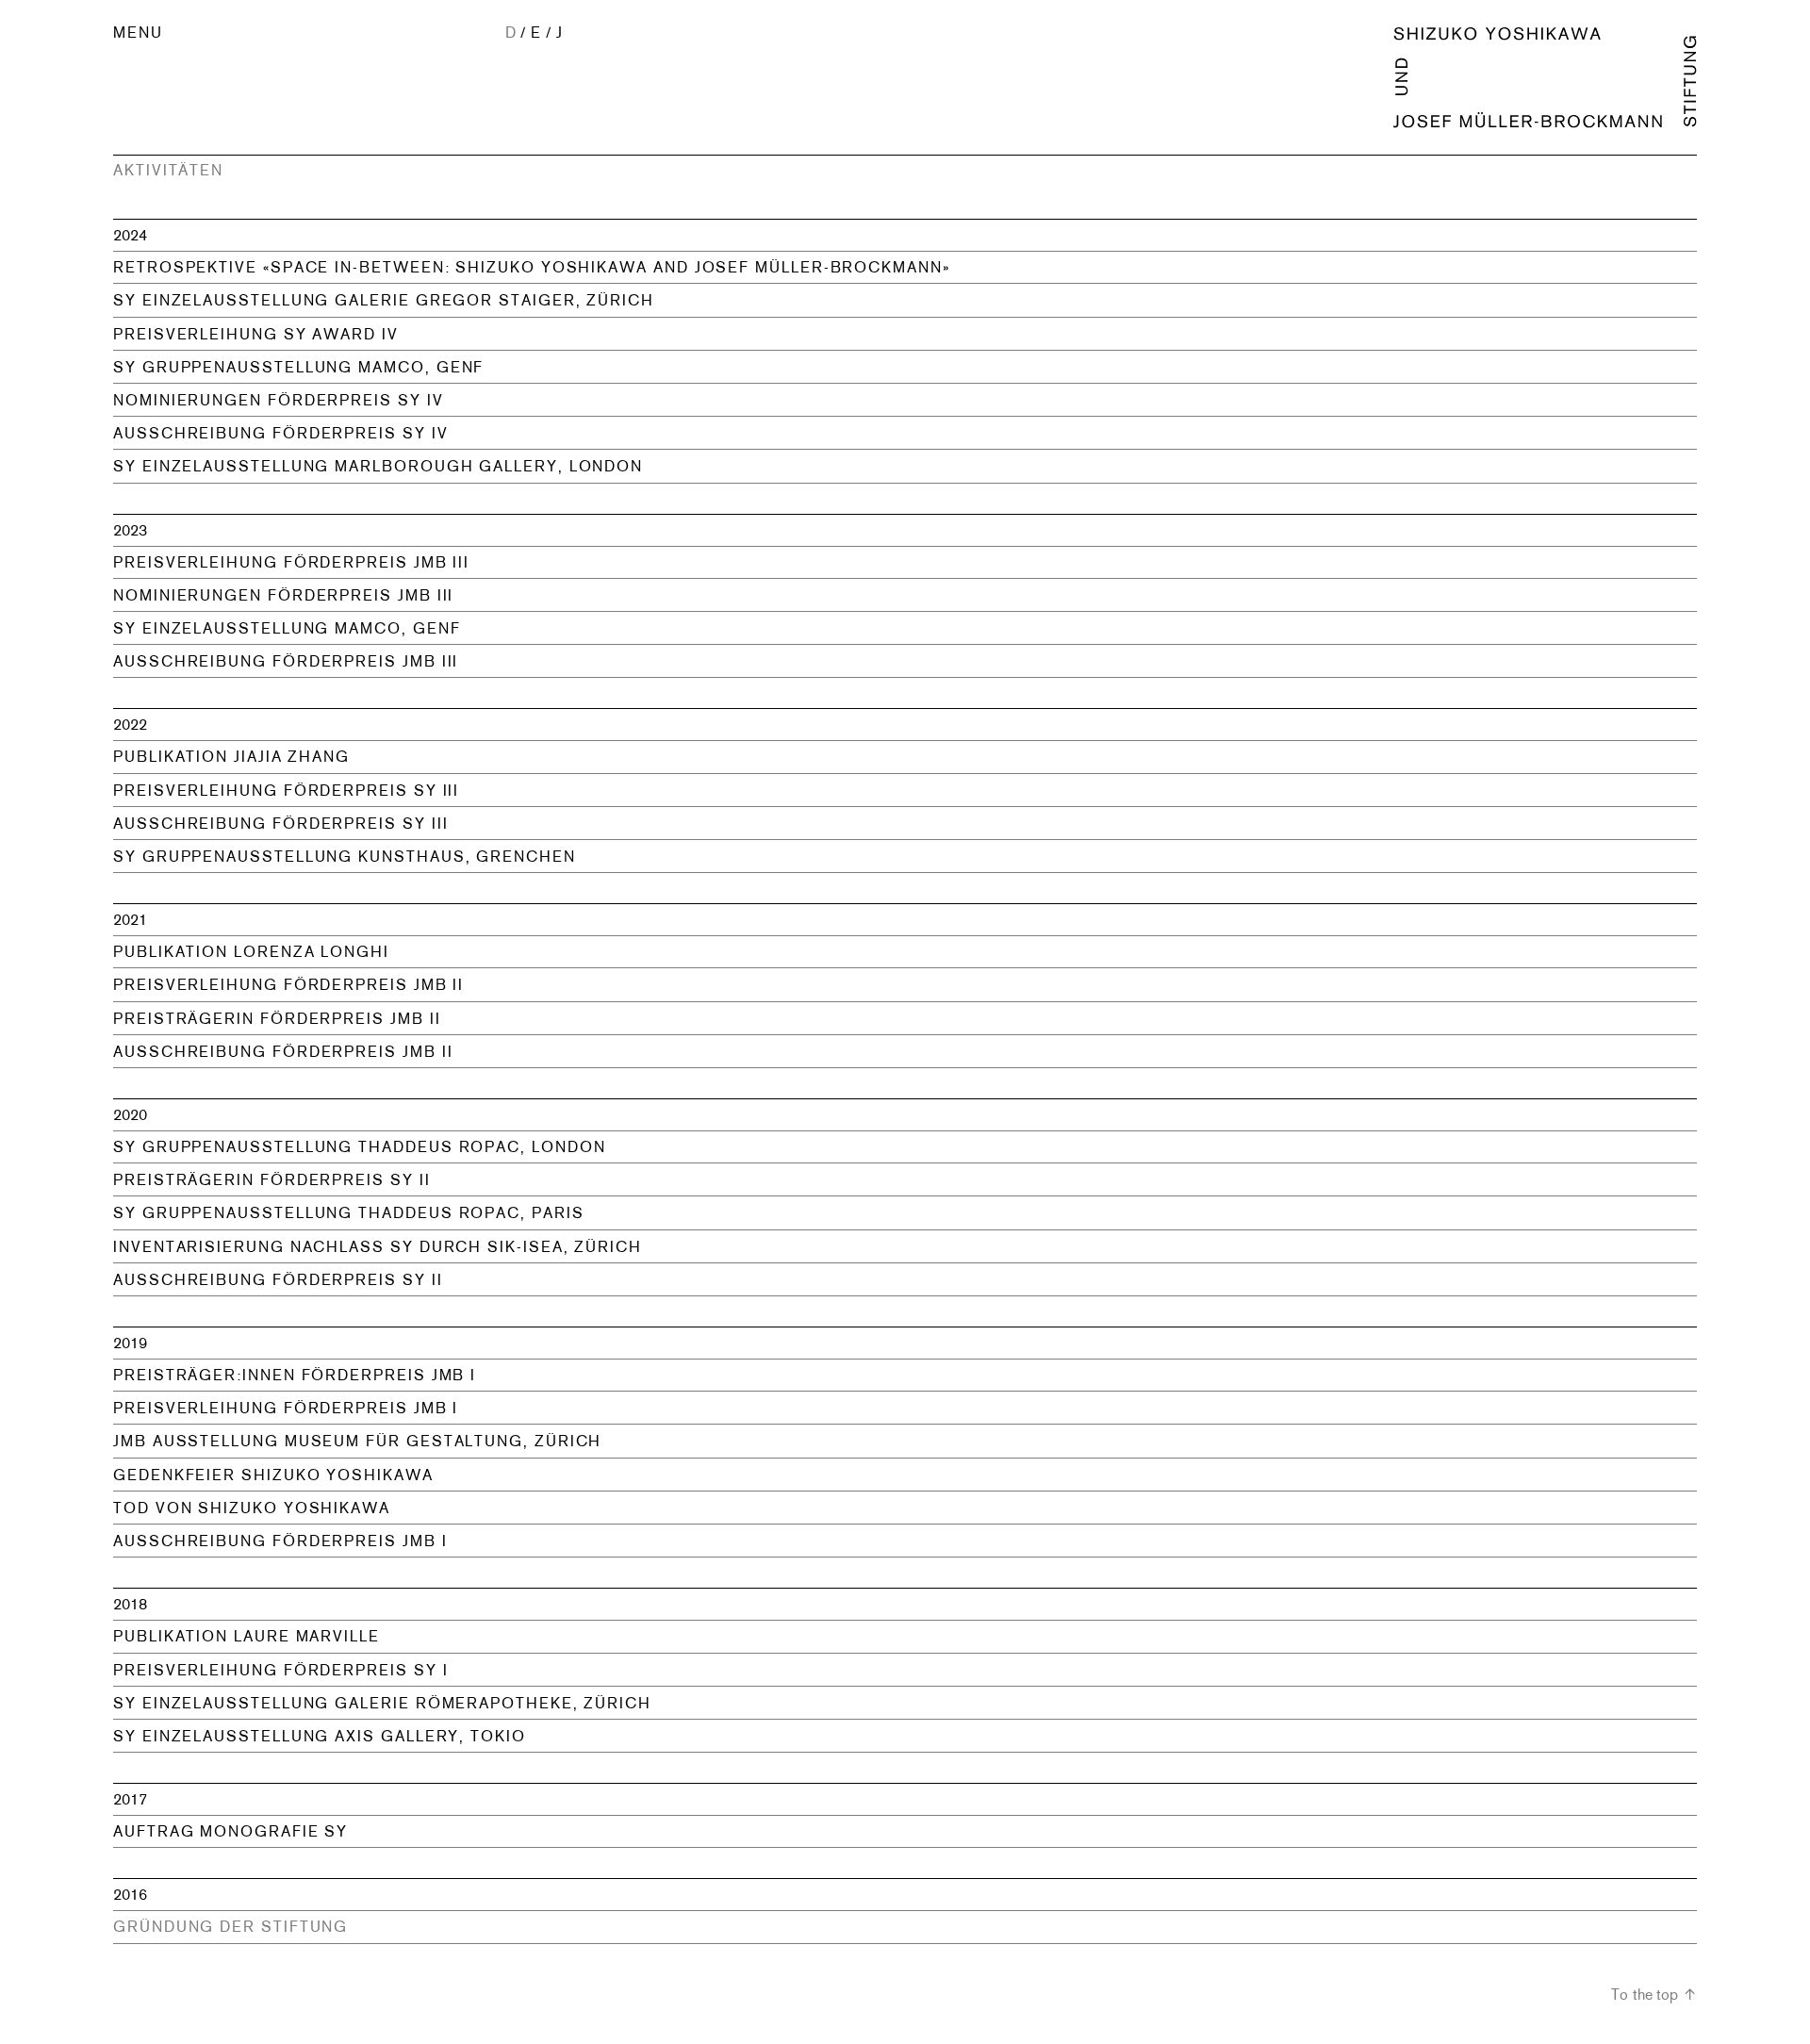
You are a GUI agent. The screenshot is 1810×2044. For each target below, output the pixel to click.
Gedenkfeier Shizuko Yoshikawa (273, 1475)
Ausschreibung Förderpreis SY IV (281, 433)
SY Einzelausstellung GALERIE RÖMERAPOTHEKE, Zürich (382, 1703)
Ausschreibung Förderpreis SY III (280, 824)
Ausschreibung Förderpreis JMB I (280, 1541)
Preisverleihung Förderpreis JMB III (291, 562)
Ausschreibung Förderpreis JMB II (283, 1052)
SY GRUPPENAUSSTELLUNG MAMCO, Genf (298, 367)
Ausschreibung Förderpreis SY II (278, 1280)
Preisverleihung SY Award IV (256, 334)
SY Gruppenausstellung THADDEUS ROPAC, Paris (349, 1213)
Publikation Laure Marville (247, 1636)
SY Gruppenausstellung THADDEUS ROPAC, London (359, 1147)
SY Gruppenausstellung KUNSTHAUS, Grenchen (345, 857)
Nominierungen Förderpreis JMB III (283, 595)
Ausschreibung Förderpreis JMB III (286, 661)
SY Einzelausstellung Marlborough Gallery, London (378, 466)
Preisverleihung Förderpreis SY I (280, 1670)
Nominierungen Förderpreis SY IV (279, 400)
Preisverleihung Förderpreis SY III (286, 791)
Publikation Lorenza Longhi (251, 952)
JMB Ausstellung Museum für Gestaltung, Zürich (357, 1441)
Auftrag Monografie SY (230, 1831)
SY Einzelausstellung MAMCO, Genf (287, 628)
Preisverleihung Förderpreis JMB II (288, 985)
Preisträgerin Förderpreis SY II (272, 1180)
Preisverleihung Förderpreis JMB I (286, 1408)
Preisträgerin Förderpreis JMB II (277, 1019)
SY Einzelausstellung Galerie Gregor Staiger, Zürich (384, 300)
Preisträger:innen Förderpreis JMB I (295, 1375)
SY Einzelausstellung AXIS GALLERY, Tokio (320, 1736)
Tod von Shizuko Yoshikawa (252, 1508)
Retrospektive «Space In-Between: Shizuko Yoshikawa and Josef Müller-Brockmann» (532, 267)
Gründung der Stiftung (230, 1927)
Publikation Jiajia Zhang (231, 757)
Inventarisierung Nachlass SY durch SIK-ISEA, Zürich (378, 1247)
